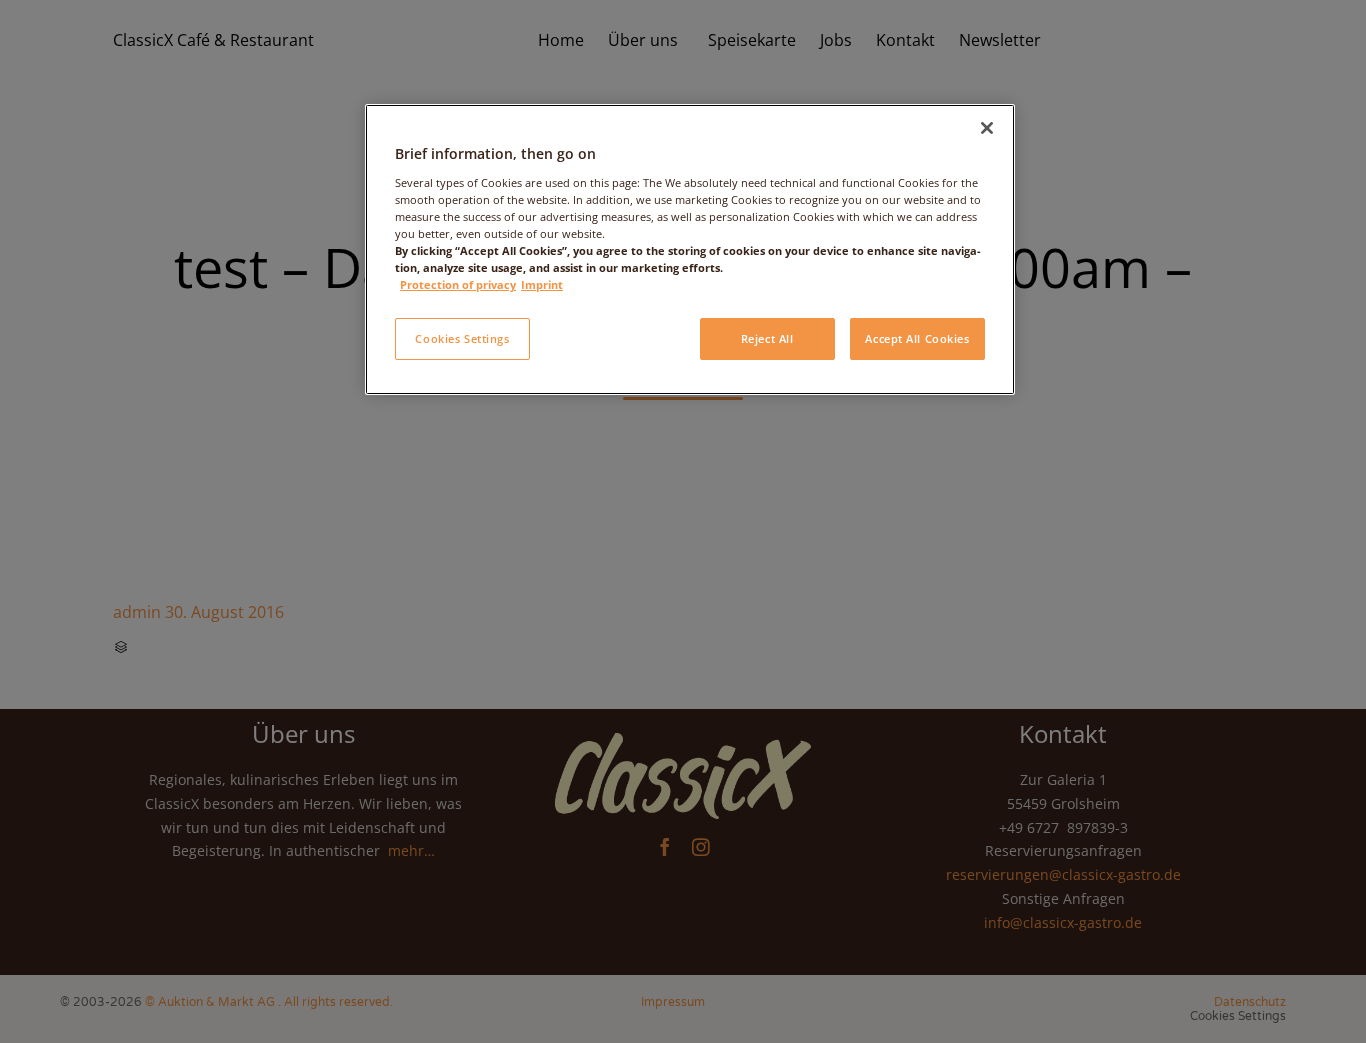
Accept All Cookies (917, 338)
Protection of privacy (458, 284)
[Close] (987, 128)
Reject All (767, 338)
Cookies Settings (462, 338)
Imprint (542, 284)
